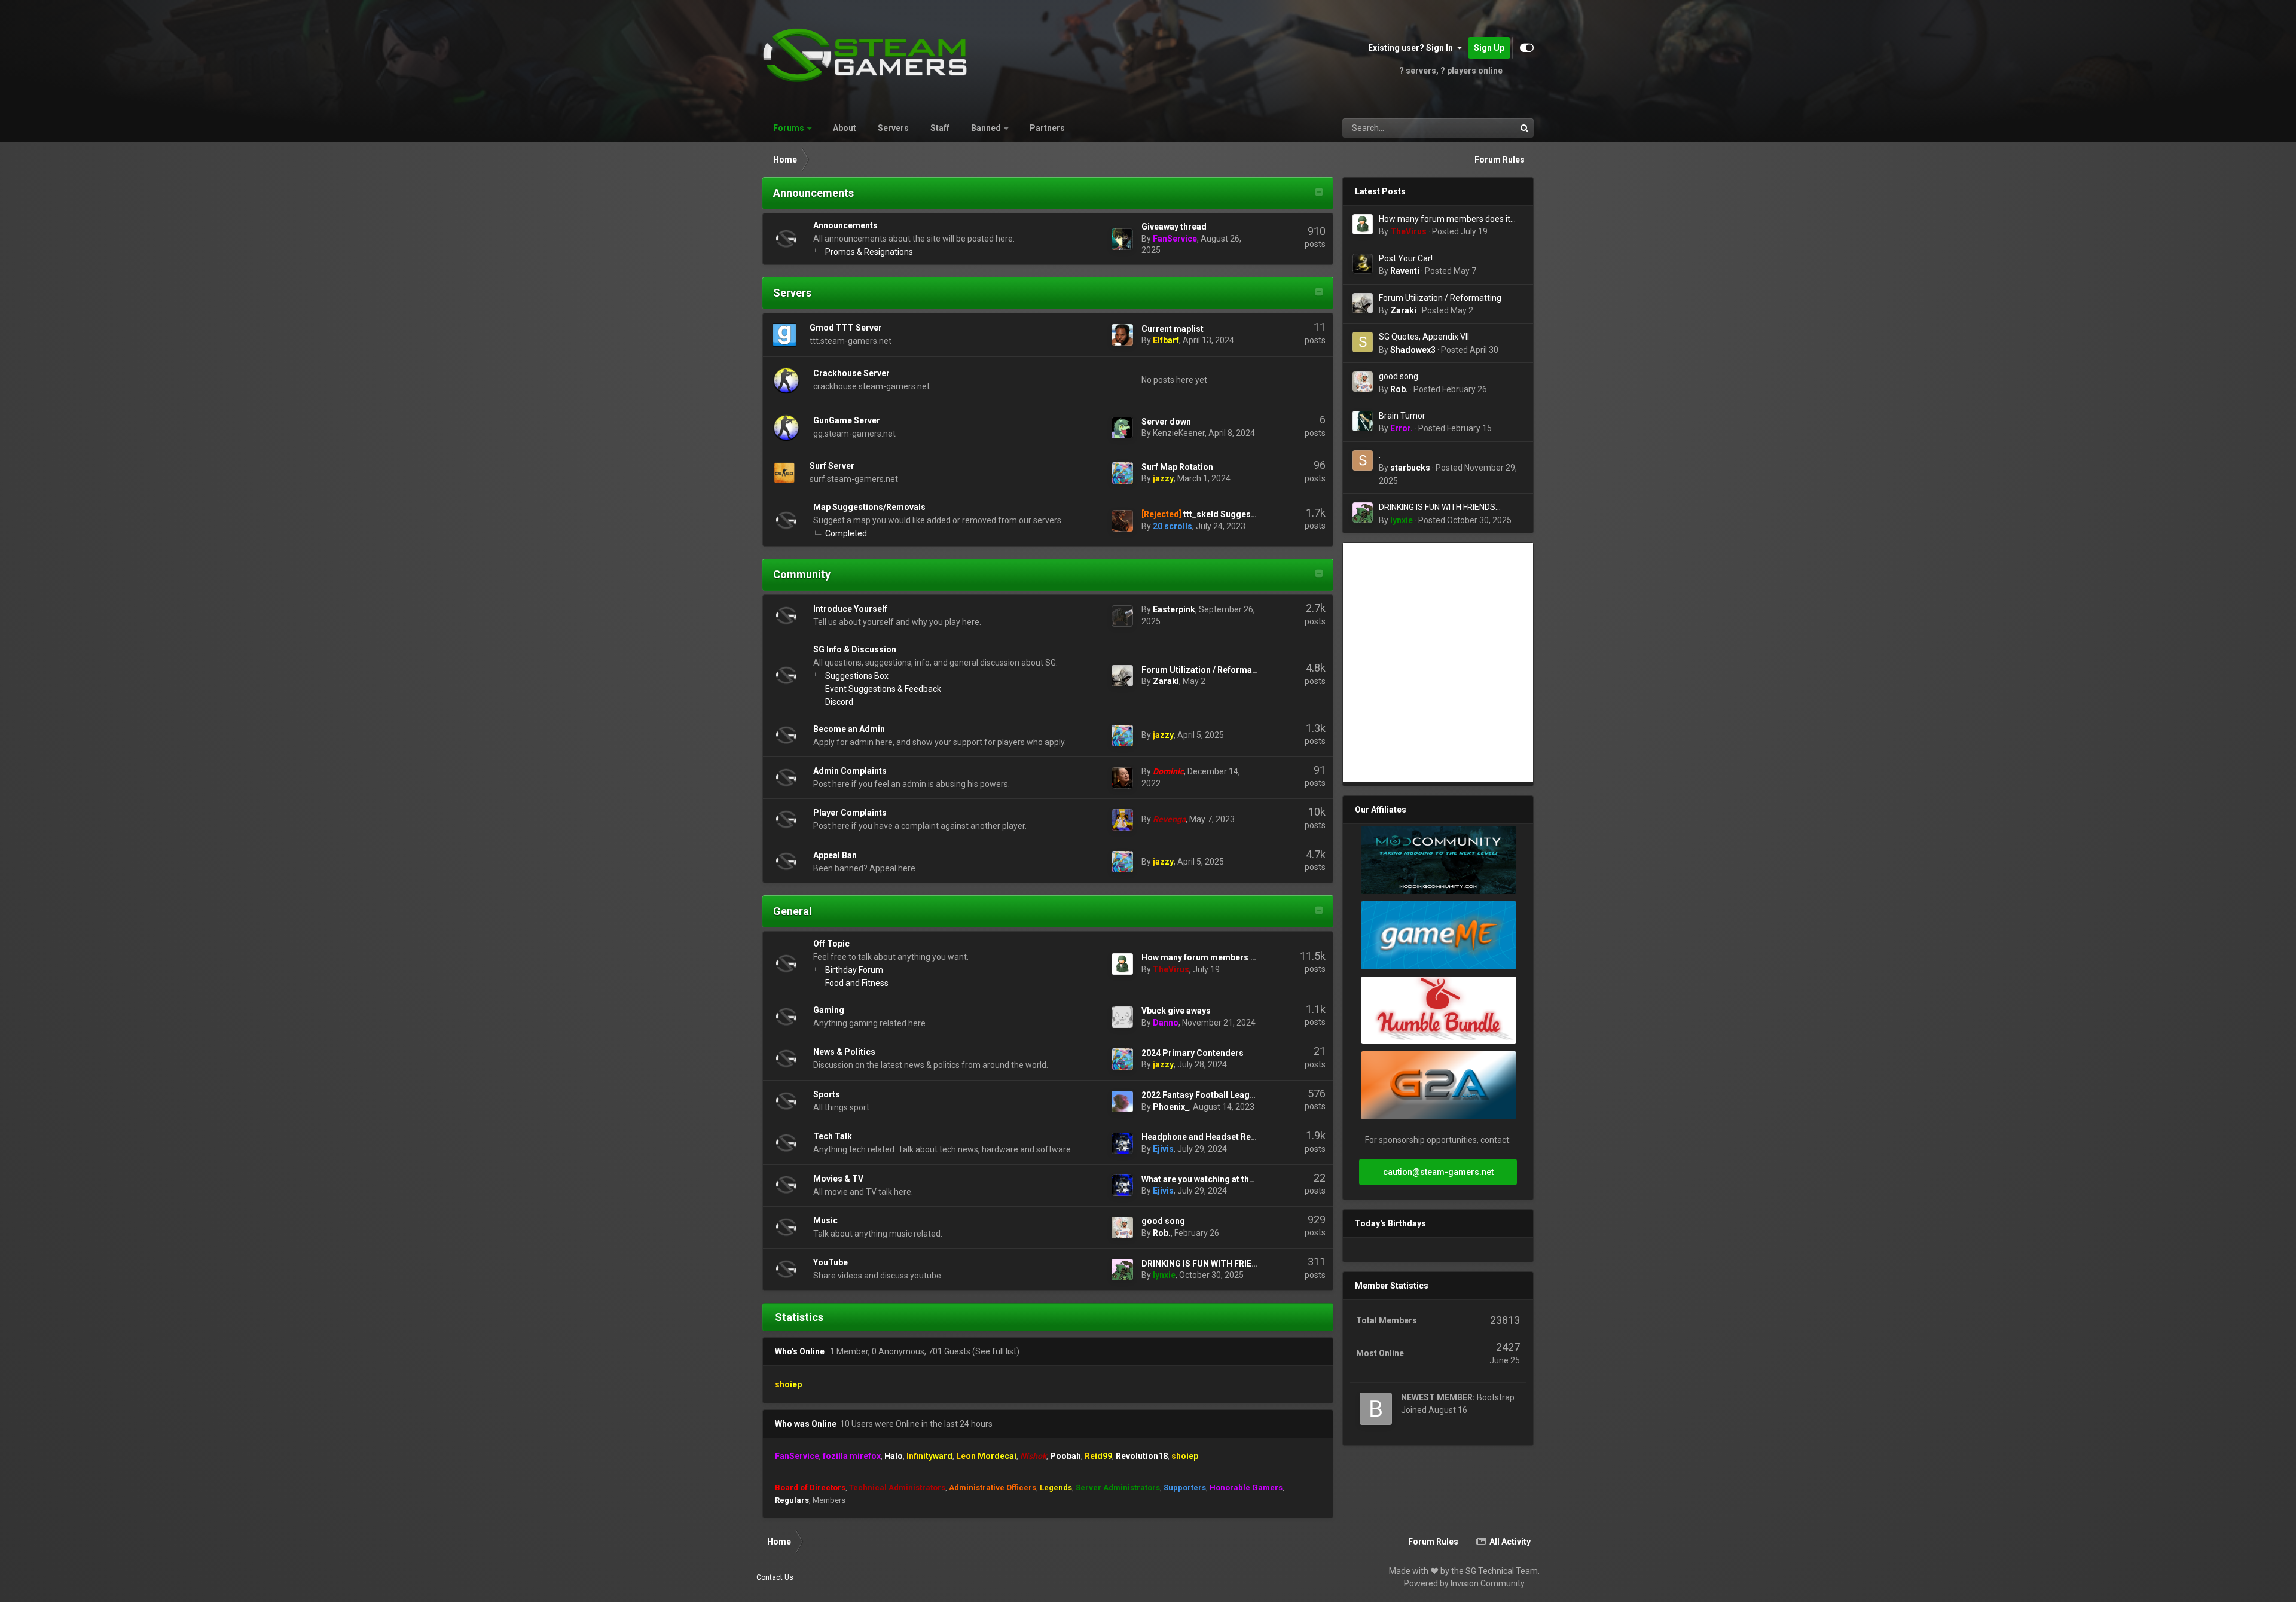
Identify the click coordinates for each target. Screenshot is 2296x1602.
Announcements (813, 193)
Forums (789, 128)
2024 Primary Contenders (1193, 1053)
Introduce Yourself (850, 609)
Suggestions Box (857, 676)
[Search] (1524, 128)
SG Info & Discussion (855, 649)
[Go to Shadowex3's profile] (1363, 342)
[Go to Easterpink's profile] (1122, 616)
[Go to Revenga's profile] (1122, 820)
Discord (839, 702)
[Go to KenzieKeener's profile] (1122, 428)
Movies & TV (838, 1179)
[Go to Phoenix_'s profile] (1122, 1101)
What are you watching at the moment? (1218, 1179)
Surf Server (832, 466)
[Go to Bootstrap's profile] (1376, 1409)
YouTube (831, 1262)
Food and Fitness (857, 983)
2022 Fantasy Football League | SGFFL (1216, 1095)
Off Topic (831, 944)
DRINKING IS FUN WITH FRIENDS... (1209, 1264)
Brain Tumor (1402, 416)
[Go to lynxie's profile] (1122, 1270)
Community (802, 574)
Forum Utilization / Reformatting (1206, 670)
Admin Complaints (850, 771)
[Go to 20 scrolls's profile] (1122, 521)
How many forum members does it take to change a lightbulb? (1445, 220)
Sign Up (1489, 48)
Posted (1460, 231)
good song (1163, 1221)
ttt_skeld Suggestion (1225, 514)
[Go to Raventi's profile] (1363, 264)
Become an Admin (849, 729)
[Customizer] (1527, 48)
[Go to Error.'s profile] (1363, 421)
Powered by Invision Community (1464, 1583)
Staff (940, 128)
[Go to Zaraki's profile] (1122, 676)
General (793, 911)
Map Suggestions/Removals (869, 507)
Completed (846, 533)
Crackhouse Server (851, 373)
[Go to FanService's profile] (1122, 239)
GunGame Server (847, 420)
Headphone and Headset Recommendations (1229, 1137)
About (845, 128)
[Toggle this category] (1319, 193)
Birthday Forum (854, 970)
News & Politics (844, 1052)
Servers (893, 128)
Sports (827, 1094)
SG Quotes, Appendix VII (1424, 337)
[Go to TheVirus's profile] (1122, 964)
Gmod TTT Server (846, 328)
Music (825, 1220)
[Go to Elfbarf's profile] (1122, 335)
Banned (986, 128)
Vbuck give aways (1176, 1011)
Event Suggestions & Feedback (883, 689)
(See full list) (996, 1351)
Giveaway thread (1174, 227)
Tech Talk (833, 1136)
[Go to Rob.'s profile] (1122, 1228)
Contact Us (775, 1577)
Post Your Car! (1406, 258)
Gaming (829, 1010)
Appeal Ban (835, 855)
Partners (1047, 128)
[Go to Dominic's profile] (1122, 778)
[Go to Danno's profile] (1122, 1017)
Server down (1166, 422)
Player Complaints (850, 813)
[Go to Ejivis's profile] (1122, 1143)
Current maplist (1173, 329)
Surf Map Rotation (1177, 467)
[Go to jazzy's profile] (1122, 473)
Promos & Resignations (869, 252)
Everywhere (1479, 128)
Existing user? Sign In (1412, 48)
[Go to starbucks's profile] (1363, 460)
